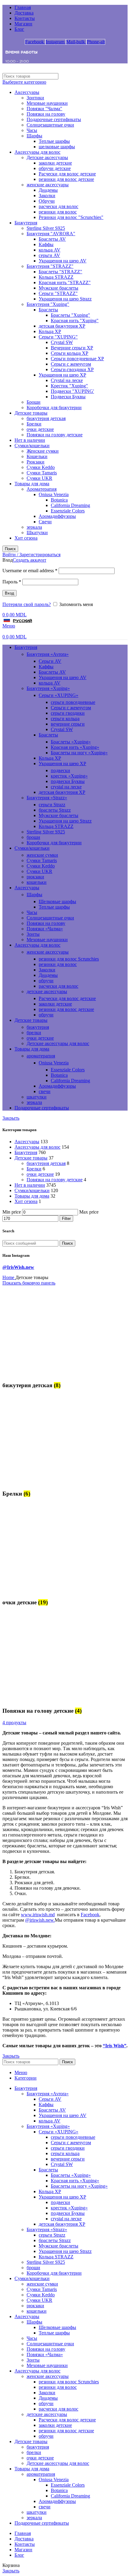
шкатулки (37, 1097)
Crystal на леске (67, 380)
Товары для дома (32, 484)
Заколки (47, 196)
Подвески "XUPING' (72, 391)
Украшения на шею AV (63, 261)
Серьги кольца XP (70, 353)
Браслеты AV (52, 239)
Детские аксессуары (47, 157)
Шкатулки (37, 533)
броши (33, 837)
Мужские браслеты (58, 288)
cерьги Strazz (52, 805)
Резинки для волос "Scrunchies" (71, 217)
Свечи (45, 522)
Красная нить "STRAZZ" (65, 282)
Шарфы (34, 136)
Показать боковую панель (29, 1283)
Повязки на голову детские (55, 435)
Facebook (90, 1915)
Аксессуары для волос (37, 152)
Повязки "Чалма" (44, 109)
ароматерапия (41, 1056)
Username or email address (30, 571)
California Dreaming (70, 505)
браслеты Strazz (55, 810)
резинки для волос (58, 212)
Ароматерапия (42, 489)
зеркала (34, 527)
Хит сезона (26, 538)
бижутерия (38, 1027)
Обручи (47, 201)
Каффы (46, 244)
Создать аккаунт (29, 560)
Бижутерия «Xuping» (48, 688)
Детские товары (31, 413)
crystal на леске (66, 787)
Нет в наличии (30, 440)
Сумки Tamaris (42, 473)
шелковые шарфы (57, 147)
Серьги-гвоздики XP (72, 369)
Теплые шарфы (54, 141)
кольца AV (50, 250)
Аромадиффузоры (57, 516)
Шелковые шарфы (57, 901)
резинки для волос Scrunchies (69, 959)
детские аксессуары (47, 991)
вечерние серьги (68, 724)
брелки (34, 1033)
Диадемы (48, 190)
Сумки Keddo (41, 467)
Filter (66, 1219)
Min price (12, 1212)
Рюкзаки (36, 462)
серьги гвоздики (68, 713)
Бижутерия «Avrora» (48, 654)
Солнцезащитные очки (50, 125)
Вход (10, 593)
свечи (45, 1091)
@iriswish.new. (40, 1920)
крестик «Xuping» (69, 776)
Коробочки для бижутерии (54, 407)
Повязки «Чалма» (45, 929)
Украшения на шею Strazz (65, 299)
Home (9, 1277)
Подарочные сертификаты (54, 119)
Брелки (34, 424)
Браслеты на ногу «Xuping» (79, 753)
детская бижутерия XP (62, 326)
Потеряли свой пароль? (27, 604)
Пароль (12, 582)
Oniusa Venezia (54, 494)
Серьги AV (50, 661)
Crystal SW (62, 342)
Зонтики (35, 98)
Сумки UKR (39, 478)
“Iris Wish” (115, 2046)
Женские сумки (43, 451)
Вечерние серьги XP (72, 348)
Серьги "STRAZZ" (58, 293)
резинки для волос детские (66, 179)
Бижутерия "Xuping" (48, 304)
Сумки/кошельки (32, 446)
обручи (46, 981)
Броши (34, 402)
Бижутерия (26, 223)
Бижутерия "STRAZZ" (50, 266)
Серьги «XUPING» (58, 695)
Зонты (33, 934)
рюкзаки (35, 877)
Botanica (59, 500)
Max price (89, 1212)
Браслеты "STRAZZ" (60, 272)
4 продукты (14, 1723)
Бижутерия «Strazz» (47, 798)
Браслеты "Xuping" (70, 315)
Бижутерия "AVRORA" (51, 234)
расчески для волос (58, 206)
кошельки (37, 882)
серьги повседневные (73, 702)
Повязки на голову (46, 114)
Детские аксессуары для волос (58, 1043)
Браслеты (48, 310)
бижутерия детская (46, 418)
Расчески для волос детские (67, 174)
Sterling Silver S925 (46, 228)
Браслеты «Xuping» (71, 742)
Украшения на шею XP (62, 375)
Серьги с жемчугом (71, 364)
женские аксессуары (48, 185)
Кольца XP (50, 331)
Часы (32, 130)
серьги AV (49, 255)
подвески (60, 770)
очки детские (40, 429)
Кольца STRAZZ (56, 277)
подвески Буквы (68, 781)
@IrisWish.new (18, 1267)
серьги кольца (65, 719)
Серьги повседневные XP (77, 359)
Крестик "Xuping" (69, 386)
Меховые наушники (47, 103)
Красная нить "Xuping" (75, 321)
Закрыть (11, 1118)
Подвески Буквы (68, 397)
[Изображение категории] (40, 1373)
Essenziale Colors (68, 511)
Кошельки (37, 456)
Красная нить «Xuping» (75, 747)
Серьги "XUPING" (58, 337)
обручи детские (55, 168)
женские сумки (42, 855)
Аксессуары (27, 92)
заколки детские (55, 163)
